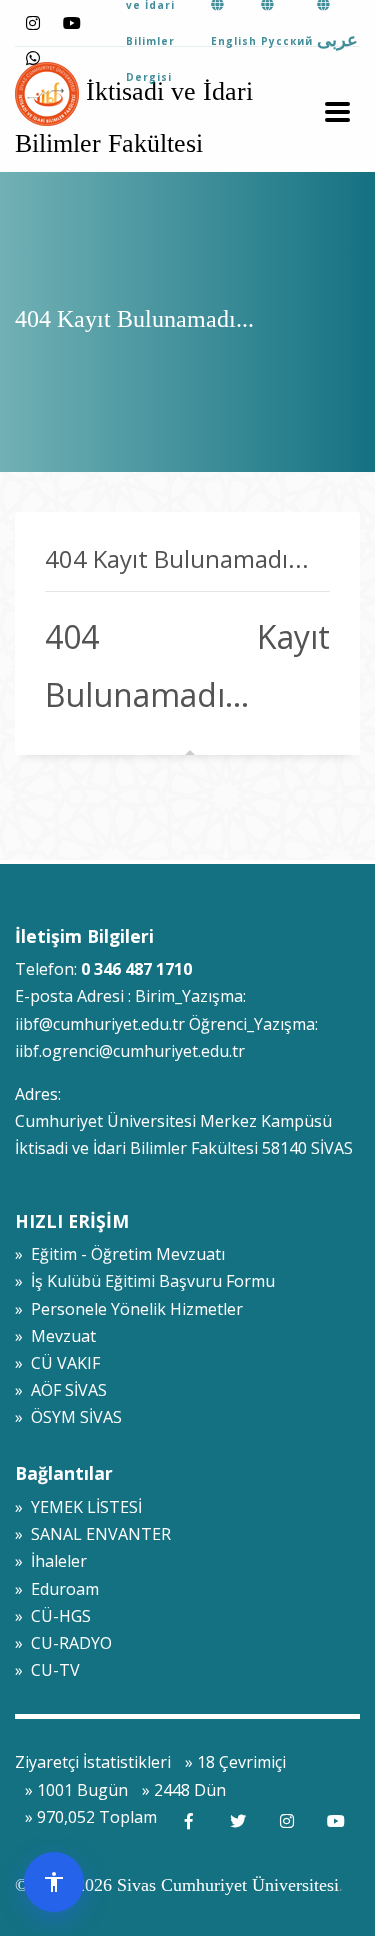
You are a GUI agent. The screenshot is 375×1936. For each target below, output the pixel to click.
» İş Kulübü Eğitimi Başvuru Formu (145, 1281)
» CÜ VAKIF (57, 1363)
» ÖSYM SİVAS (68, 1417)
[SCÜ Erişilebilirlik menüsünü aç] (54, 1882)
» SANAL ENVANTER (93, 1534)
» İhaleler (51, 1561)
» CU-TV (47, 1670)
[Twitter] (237, 1821)
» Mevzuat (55, 1336)
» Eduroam (57, 1589)
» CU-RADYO (63, 1643)
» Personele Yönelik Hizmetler (129, 1309)
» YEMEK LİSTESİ (78, 1507)
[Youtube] (71, 23)
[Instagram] (32, 23)
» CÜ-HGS (53, 1616)
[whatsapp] (32, 58)
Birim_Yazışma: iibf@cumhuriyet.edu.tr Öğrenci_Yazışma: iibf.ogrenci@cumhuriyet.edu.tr (166, 1023)
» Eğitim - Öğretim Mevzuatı (120, 1254)
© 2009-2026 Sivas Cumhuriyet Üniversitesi (177, 1885)
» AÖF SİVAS (61, 1390)
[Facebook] (188, 1821)
